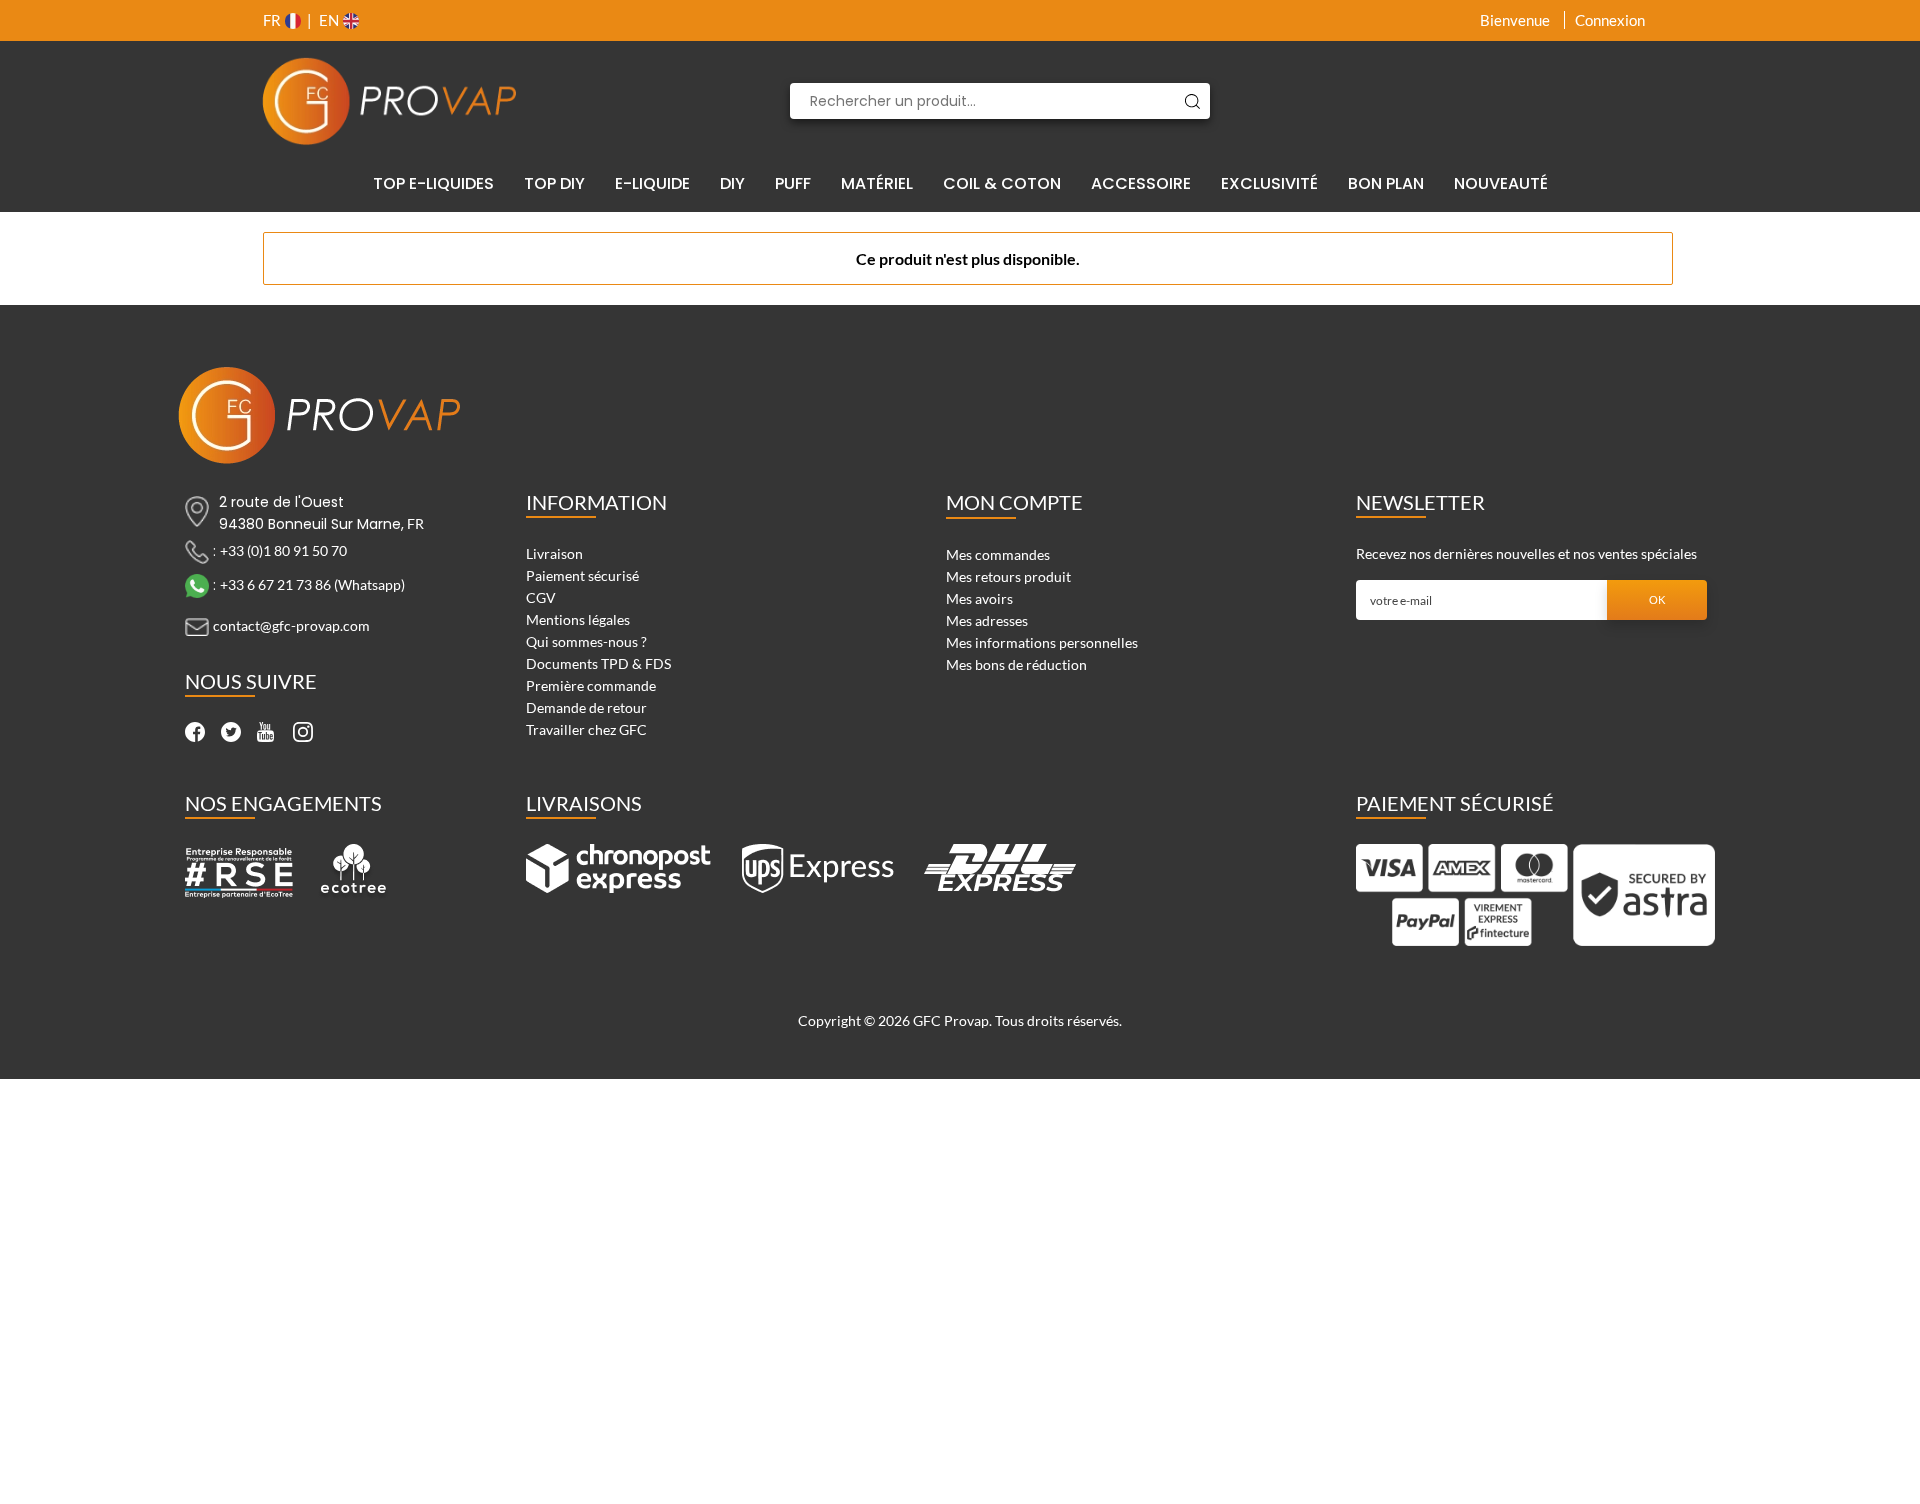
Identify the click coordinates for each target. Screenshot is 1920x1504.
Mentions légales (578, 619)
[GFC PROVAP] (390, 101)
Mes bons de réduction (1016, 664)
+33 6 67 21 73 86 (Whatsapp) (312, 584)
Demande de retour (586, 707)
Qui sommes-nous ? (586, 641)
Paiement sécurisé (582, 575)
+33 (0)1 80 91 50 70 (283, 550)
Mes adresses (987, 620)
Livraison (554, 553)
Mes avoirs (979, 598)
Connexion (1610, 20)
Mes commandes (998, 554)
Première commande (591, 685)
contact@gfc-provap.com (291, 625)
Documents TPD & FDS (598, 663)
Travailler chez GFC (586, 729)
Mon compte (1014, 502)
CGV (541, 597)
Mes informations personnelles (1042, 642)
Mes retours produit (1008, 576)
